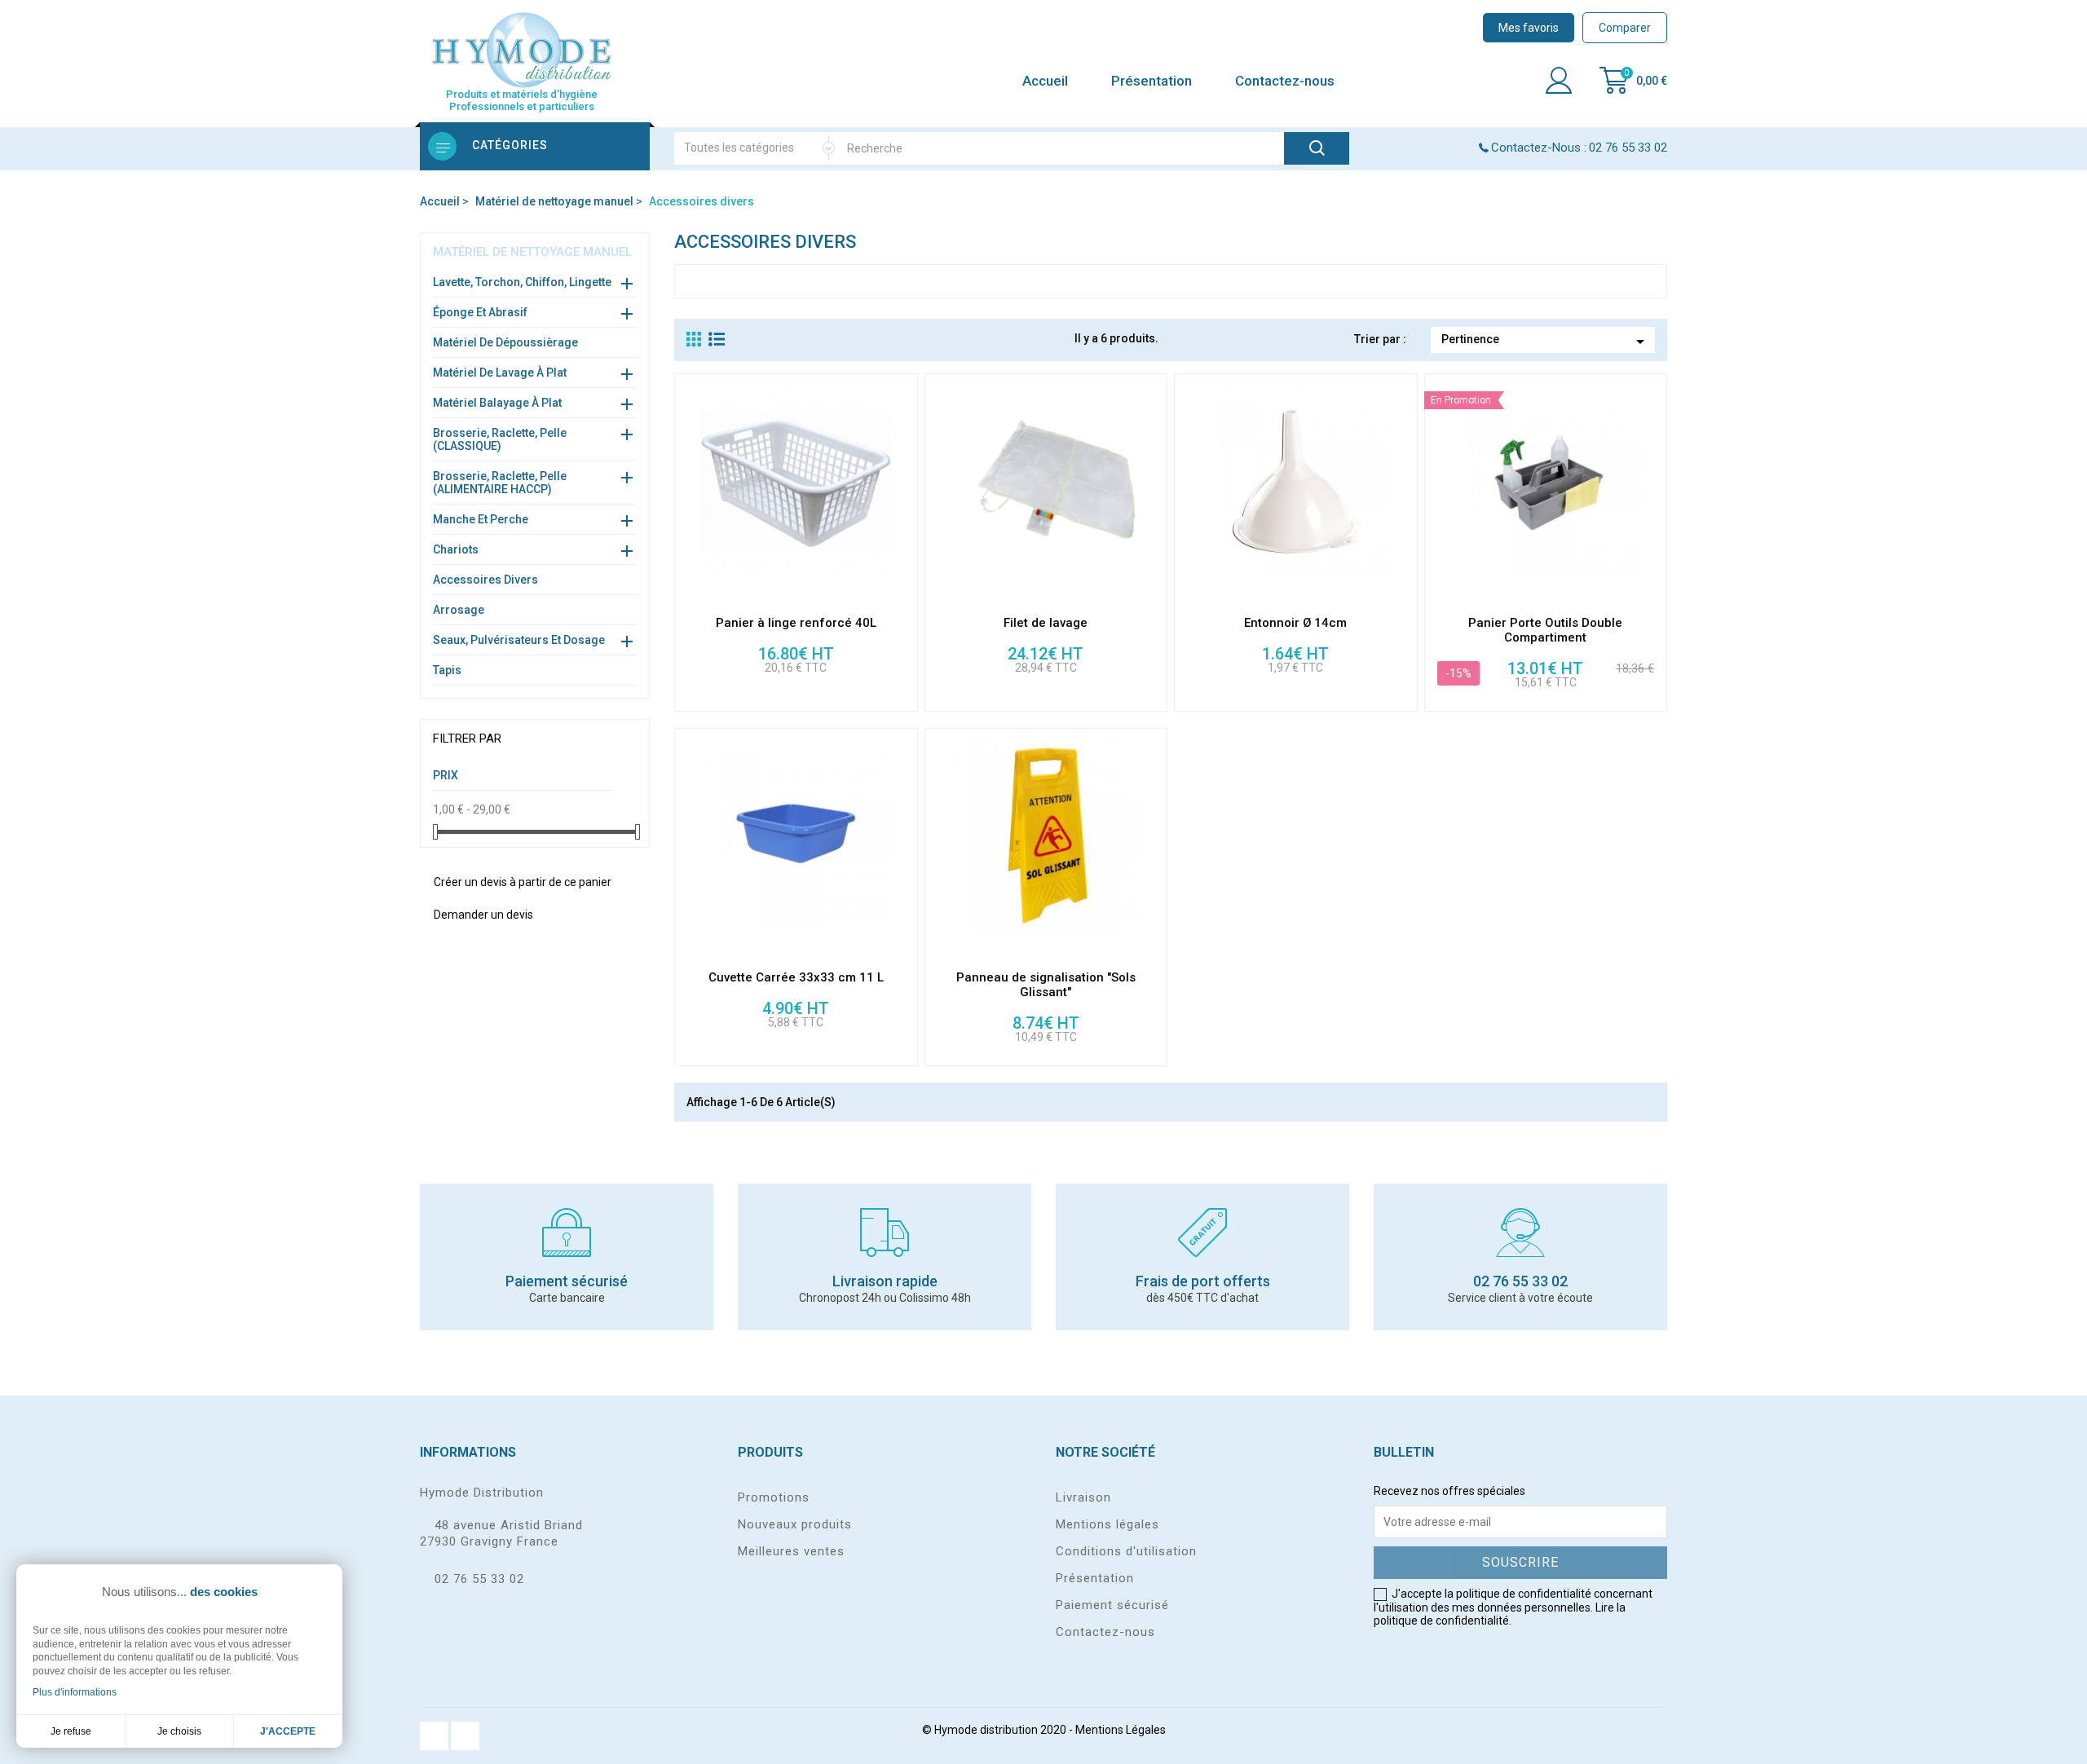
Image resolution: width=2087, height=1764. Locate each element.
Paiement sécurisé (1112, 1605)
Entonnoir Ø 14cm (1295, 623)
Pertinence (1546, 342)
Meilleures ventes (791, 1551)
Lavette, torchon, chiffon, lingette (522, 282)
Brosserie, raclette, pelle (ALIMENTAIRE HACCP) (500, 483)
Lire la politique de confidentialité (1500, 1614)
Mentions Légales (1121, 1730)
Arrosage (459, 610)
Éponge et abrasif (480, 312)
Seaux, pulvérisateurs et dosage (519, 640)
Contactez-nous (1285, 81)
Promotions (774, 1497)
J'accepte (288, 1731)
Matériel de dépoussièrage (505, 342)
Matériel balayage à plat (497, 403)
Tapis (447, 670)
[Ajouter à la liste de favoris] (905, 592)
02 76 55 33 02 (479, 1579)
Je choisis (179, 1731)
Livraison (1083, 1497)
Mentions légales (1107, 1524)
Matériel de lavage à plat (500, 373)
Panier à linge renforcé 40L (796, 623)
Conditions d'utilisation (1126, 1551)
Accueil (1045, 81)
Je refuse (71, 1731)
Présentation (1152, 81)
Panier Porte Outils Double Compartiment (1545, 630)
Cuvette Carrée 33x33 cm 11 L (796, 977)
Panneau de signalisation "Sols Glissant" (1046, 985)
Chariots (456, 549)
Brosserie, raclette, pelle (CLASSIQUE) (500, 439)
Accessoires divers (485, 580)
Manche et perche (481, 519)
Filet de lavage (1046, 623)
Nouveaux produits (795, 1524)
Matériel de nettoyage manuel (532, 252)
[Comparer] (905, 522)
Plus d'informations (75, 1692)
